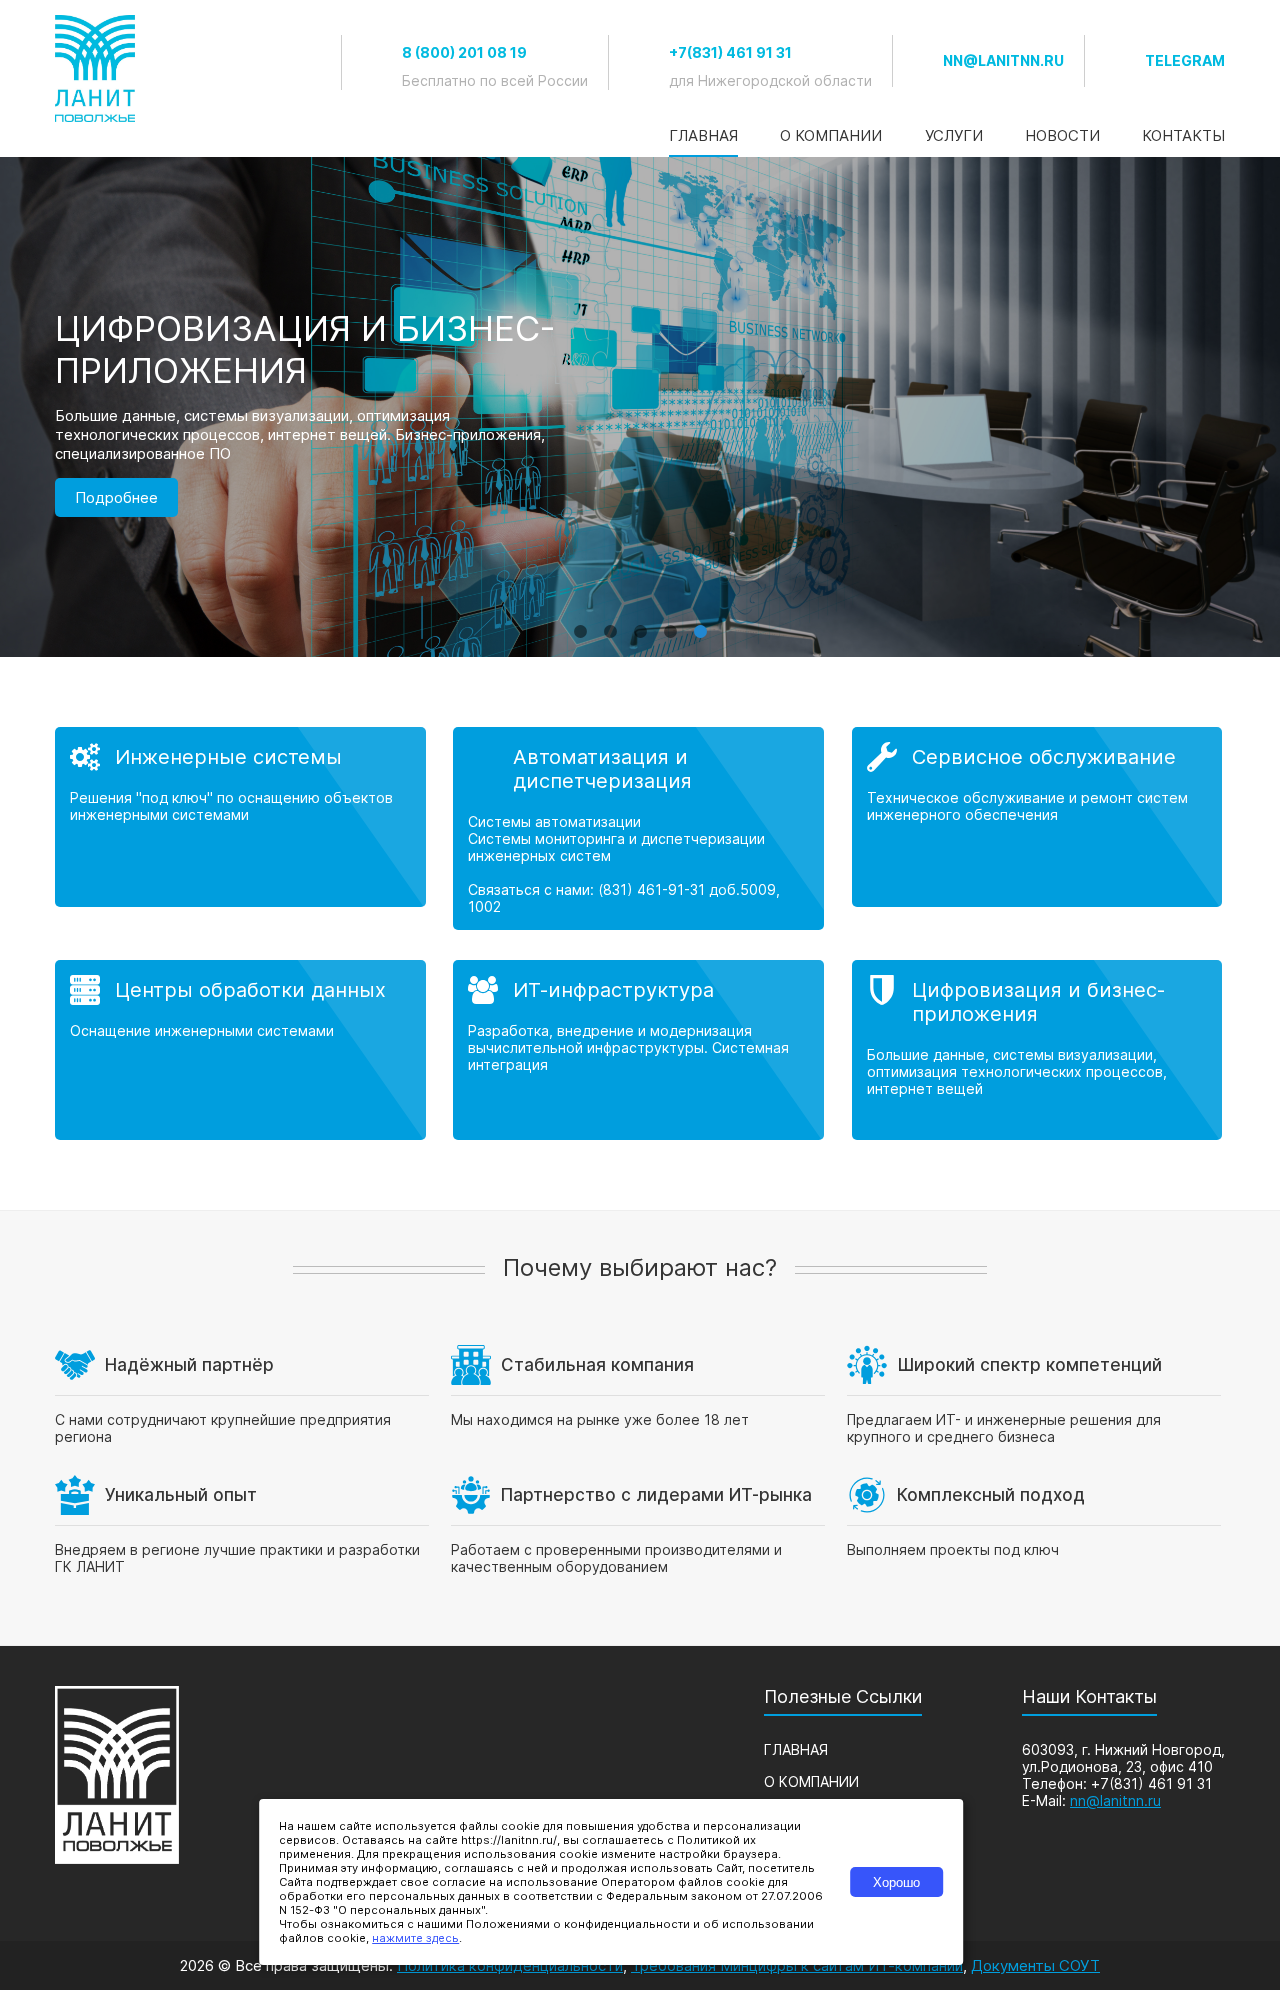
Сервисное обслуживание (1044, 757)
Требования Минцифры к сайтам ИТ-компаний (797, 1965)
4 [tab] (670, 622)
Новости (1062, 135)
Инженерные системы (228, 757)
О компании (831, 135)
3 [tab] (640, 622)
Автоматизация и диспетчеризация (602, 769)
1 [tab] (580, 622)
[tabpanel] (640, 407)
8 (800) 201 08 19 (464, 52)
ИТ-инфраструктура (613, 990)
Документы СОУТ (1035, 1965)
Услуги (954, 135)
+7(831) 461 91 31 (730, 52)
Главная (703, 135)
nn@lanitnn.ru (1003, 60)
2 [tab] (610, 622)
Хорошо (896, 1882)
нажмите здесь (415, 1938)
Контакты (1183, 135)
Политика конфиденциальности (510, 1965)
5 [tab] (700, 622)
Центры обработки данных (250, 990)
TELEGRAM (1185, 60)
